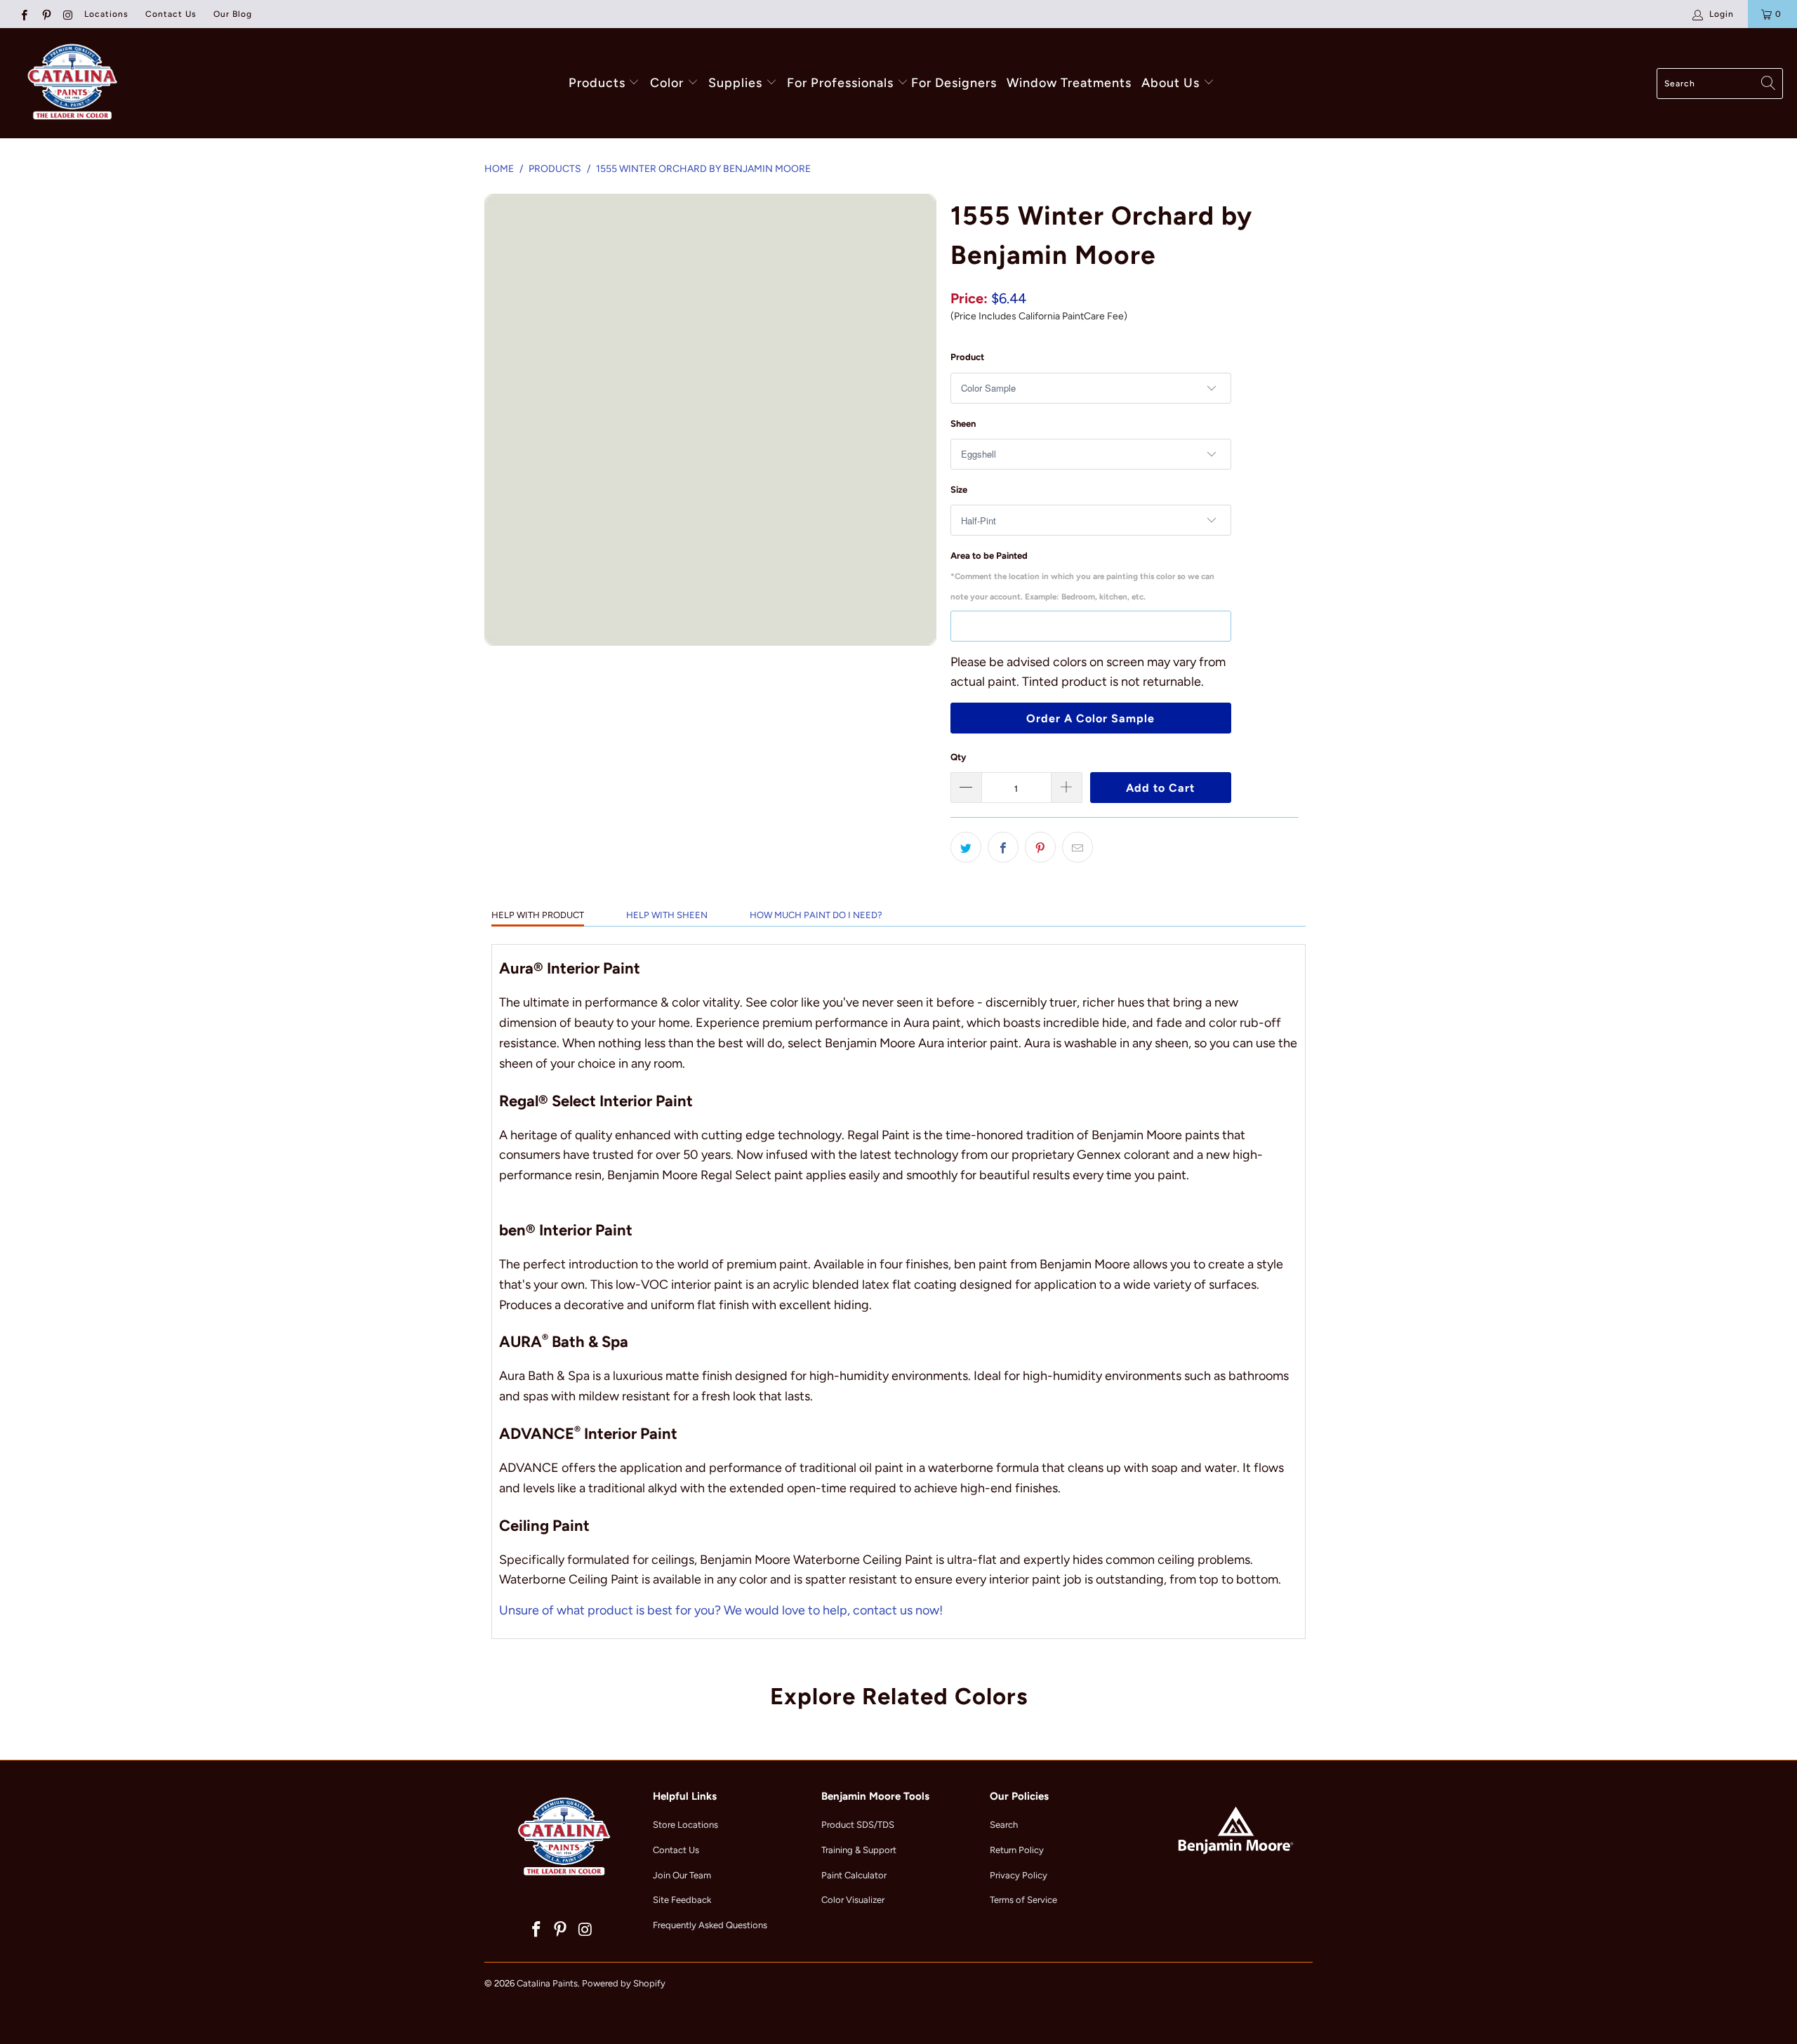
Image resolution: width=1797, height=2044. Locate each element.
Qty (958, 757)
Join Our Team (682, 1875)
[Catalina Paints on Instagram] (68, 14)
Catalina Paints (547, 1983)
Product (967, 357)
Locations (106, 14)
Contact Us (171, 14)
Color (667, 83)
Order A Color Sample (1090, 718)
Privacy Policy (1019, 1875)
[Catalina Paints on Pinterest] (45, 14)
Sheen (963, 424)
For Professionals (842, 83)
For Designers (954, 83)
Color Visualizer (853, 1900)
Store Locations (685, 1825)
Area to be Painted (1082, 576)
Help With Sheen (667, 915)
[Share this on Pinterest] (1040, 847)
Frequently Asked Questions (710, 1925)
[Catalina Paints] (70, 83)
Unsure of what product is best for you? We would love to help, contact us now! (721, 1610)
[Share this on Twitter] (966, 847)
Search (1004, 1825)
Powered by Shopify (624, 1983)
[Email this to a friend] (1077, 847)
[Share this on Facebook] (1003, 847)
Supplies (735, 83)
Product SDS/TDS (858, 1825)
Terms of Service (1023, 1900)
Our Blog (233, 14)
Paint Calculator (854, 1875)
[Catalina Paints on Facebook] (24, 14)
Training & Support (859, 1850)
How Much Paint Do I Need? (816, 915)
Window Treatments (1069, 83)
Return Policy (1017, 1850)
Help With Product (538, 915)
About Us (1172, 83)
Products (597, 83)
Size (959, 490)
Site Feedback (682, 1900)
